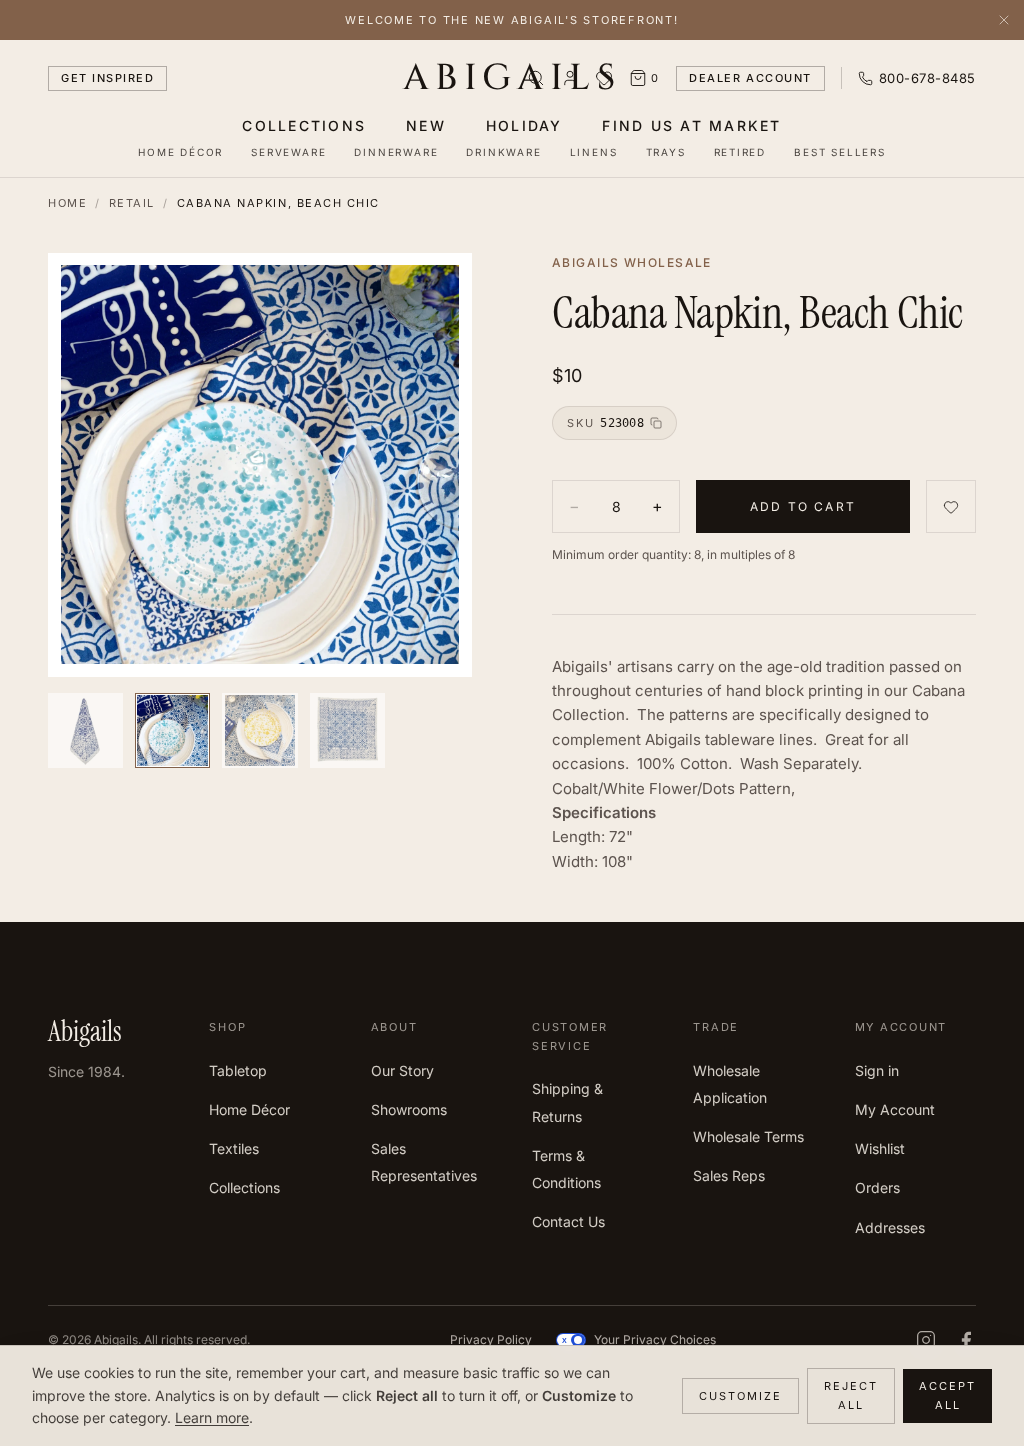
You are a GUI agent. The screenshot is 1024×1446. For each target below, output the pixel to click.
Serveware (288, 152)
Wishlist (880, 1148)
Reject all (851, 1395)
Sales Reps (729, 1175)
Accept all (947, 1395)
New (426, 125)
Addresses (890, 1227)
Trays (666, 152)
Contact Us (568, 1221)
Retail (132, 203)
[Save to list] (951, 506)
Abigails (512, 78)
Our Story (402, 1070)
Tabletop (238, 1070)
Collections (304, 125)
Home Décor (180, 152)
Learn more (212, 1417)
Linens (594, 152)
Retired (740, 152)
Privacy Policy (491, 1339)
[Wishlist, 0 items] (604, 78)
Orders (877, 1187)
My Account (895, 1109)
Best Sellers (840, 152)
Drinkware (503, 152)
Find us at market (691, 125)
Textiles (234, 1148)
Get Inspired (107, 78)
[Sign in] (570, 78)
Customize (740, 1396)
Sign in (877, 1070)
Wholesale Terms (748, 1136)
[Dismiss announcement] (1004, 20)
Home (67, 203)
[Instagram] (926, 1340)
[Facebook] (966, 1340)
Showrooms (409, 1109)
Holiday (524, 125)
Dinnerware (396, 152)
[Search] (536, 78)
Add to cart (803, 506)
